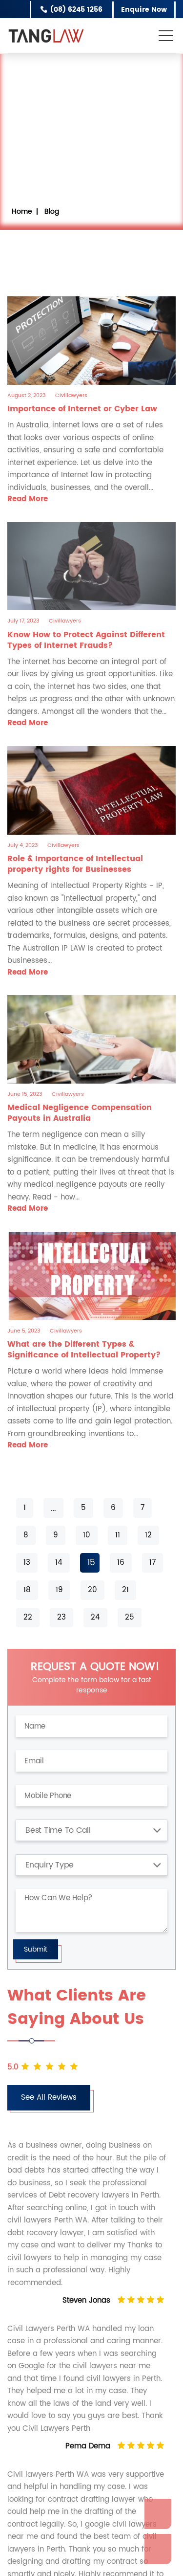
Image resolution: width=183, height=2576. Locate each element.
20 (92, 1590)
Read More (28, 499)
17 (152, 1563)
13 (27, 1563)
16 (121, 1563)
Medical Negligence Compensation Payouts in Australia (80, 1113)
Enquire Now (143, 10)
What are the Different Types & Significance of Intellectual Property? (84, 1350)
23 (61, 1617)
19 (59, 1590)
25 (130, 1617)
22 (28, 1617)
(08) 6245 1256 (72, 10)
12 (148, 1535)
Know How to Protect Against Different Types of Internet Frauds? (86, 640)
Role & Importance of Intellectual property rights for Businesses (75, 864)
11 (118, 1535)
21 (125, 1590)
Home (22, 211)
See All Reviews (49, 2098)
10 (87, 1535)
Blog (52, 211)
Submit (36, 1949)
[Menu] (167, 34)
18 (27, 1590)
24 (95, 1617)
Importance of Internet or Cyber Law (82, 409)
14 (59, 1563)
